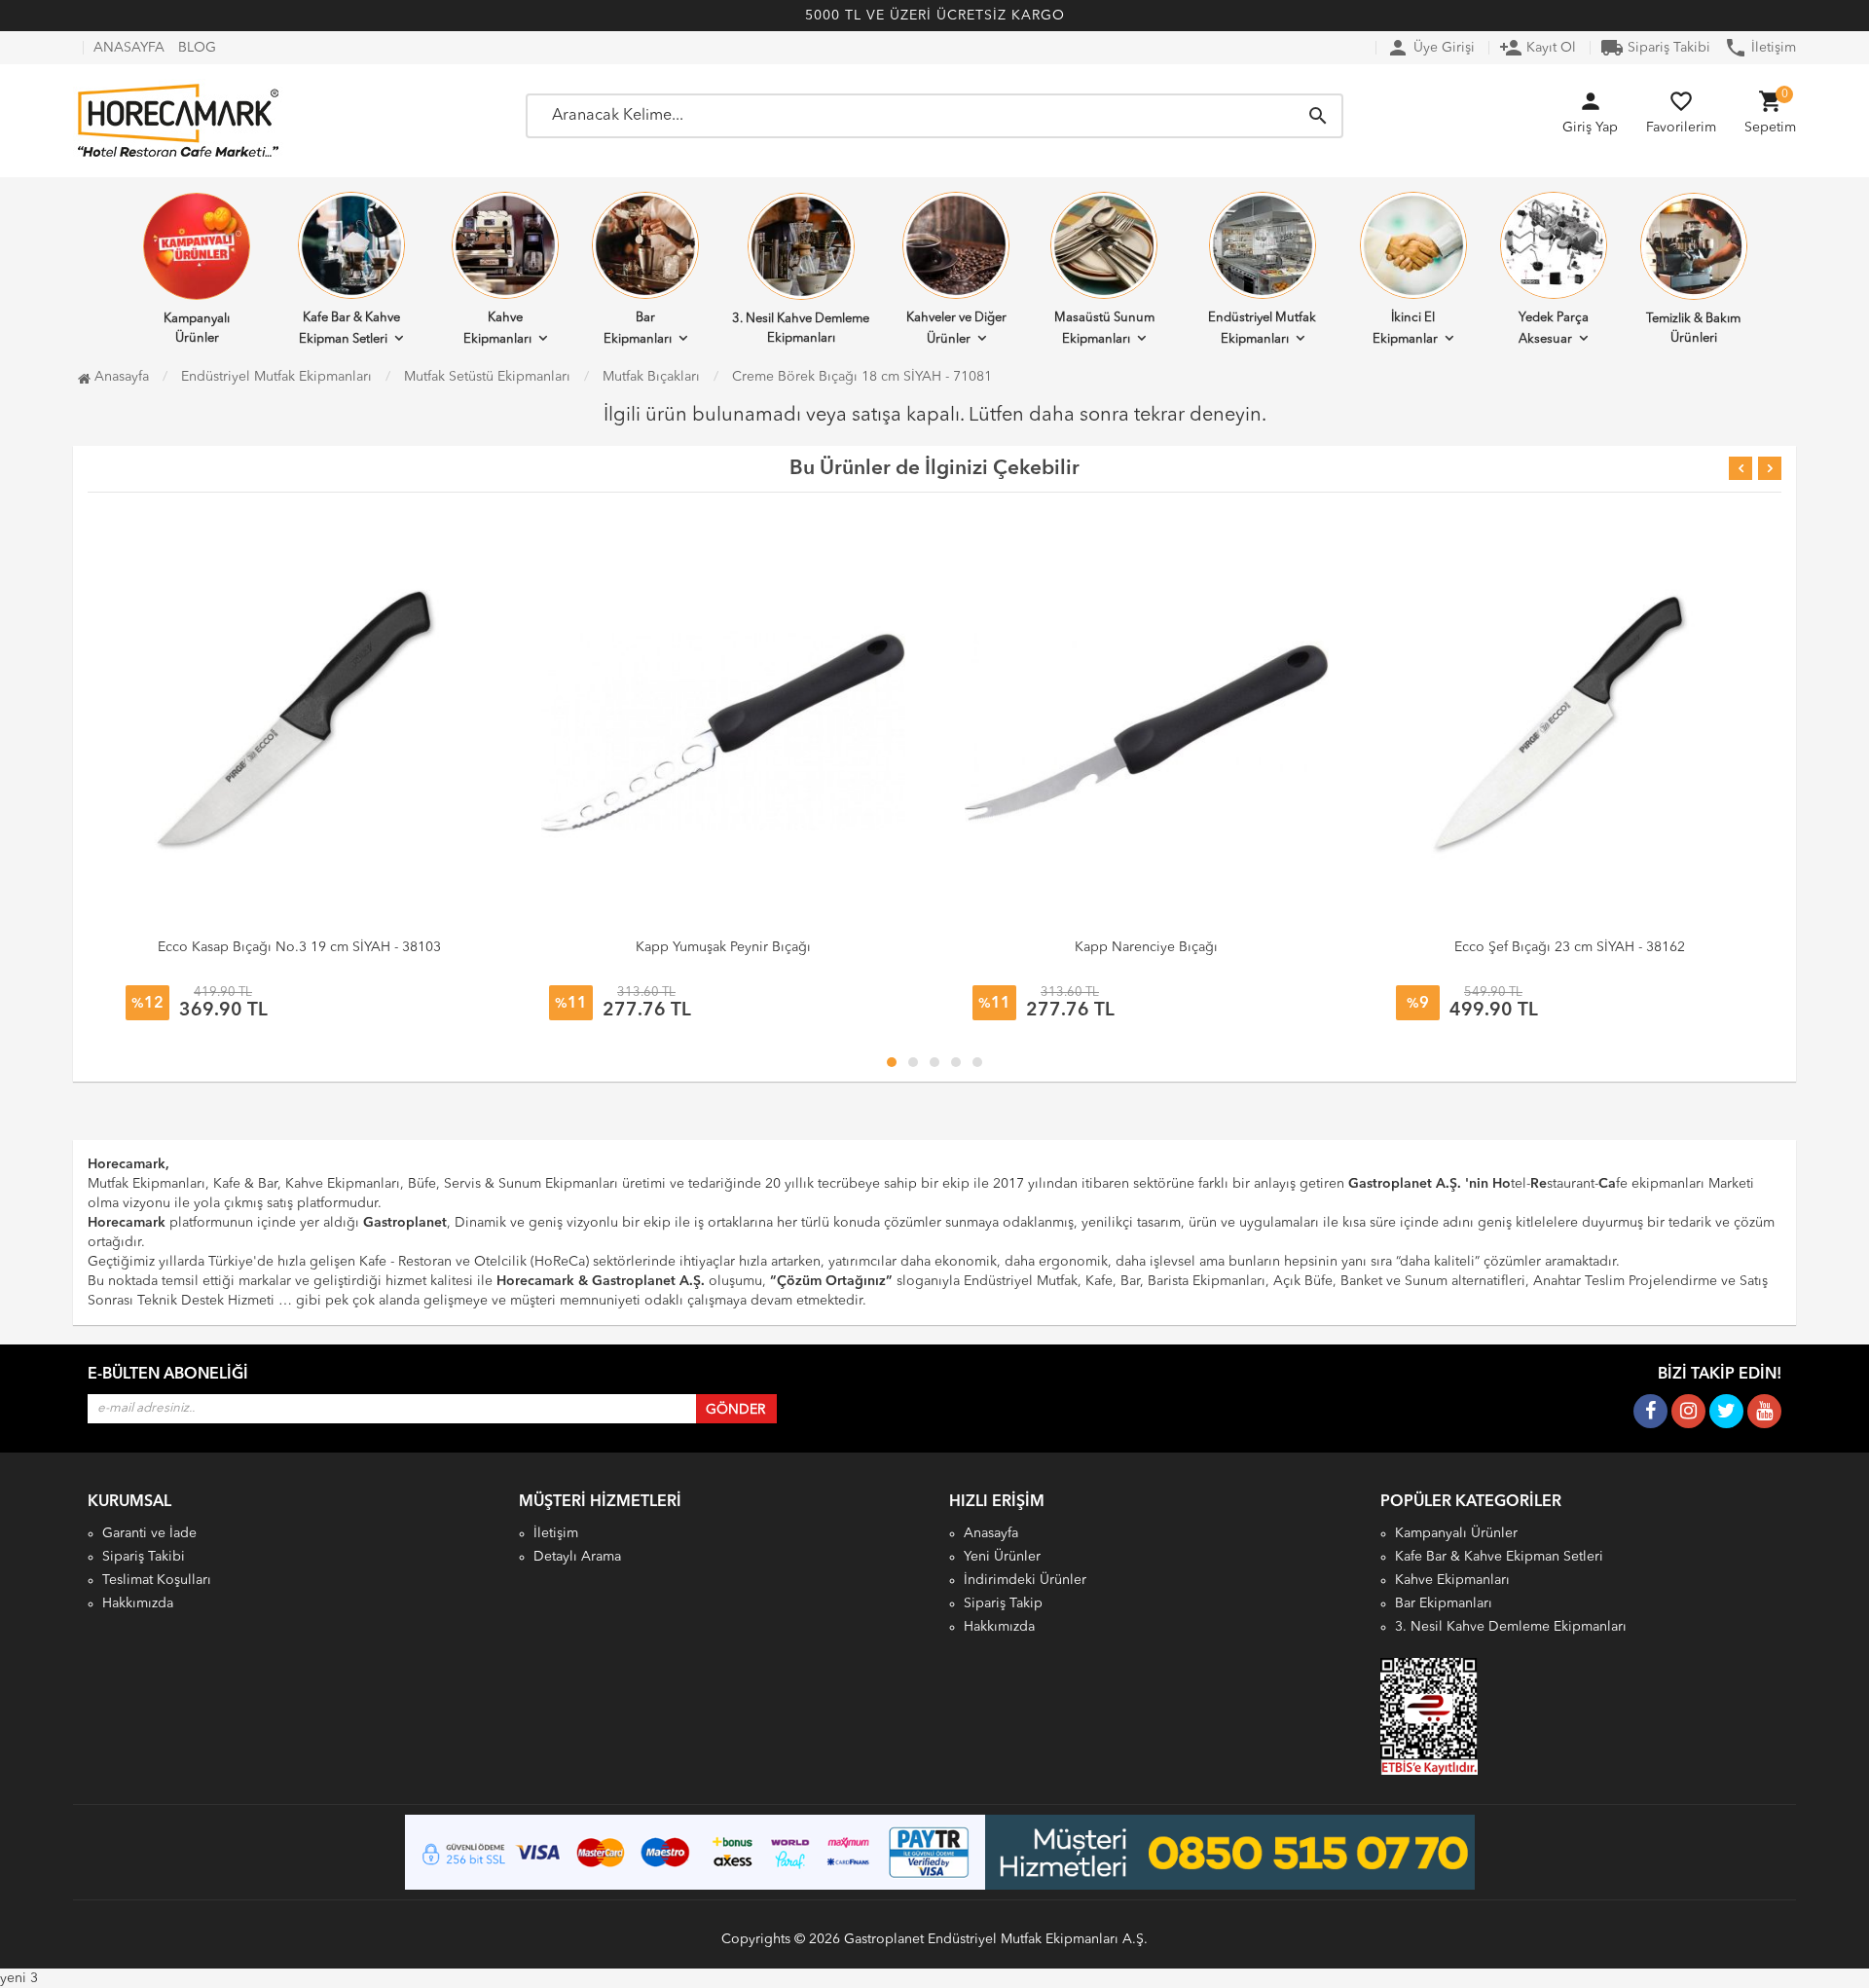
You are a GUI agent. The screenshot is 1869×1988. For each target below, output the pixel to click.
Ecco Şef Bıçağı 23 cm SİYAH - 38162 (1570, 947)
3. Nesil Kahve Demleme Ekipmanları (801, 329)
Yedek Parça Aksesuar (1554, 329)
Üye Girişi (1430, 48)
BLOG (197, 48)
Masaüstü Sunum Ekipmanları (1104, 329)
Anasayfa (120, 377)
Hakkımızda (138, 1603)
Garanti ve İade (149, 1533)
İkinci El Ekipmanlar (1405, 329)
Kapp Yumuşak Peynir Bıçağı (723, 947)
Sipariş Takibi (1655, 48)
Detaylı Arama (577, 1557)
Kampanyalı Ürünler (197, 329)
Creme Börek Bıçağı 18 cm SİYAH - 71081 (862, 377)
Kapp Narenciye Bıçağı (1146, 947)
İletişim (1760, 48)
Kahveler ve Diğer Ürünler (956, 329)
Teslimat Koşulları (157, 1580)
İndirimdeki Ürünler (1025, 1580)
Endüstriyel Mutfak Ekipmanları (1262, 329)
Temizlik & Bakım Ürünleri (1693, 329)
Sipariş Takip (1003, 1603)
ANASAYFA (129, 48)
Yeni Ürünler (1002, 1557)
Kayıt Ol (1538, 48)
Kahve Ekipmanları (497, 329)
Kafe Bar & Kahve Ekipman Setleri (349, 329)
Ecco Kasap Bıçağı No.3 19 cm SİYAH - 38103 (299, 947)
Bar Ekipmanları (638, 329)
